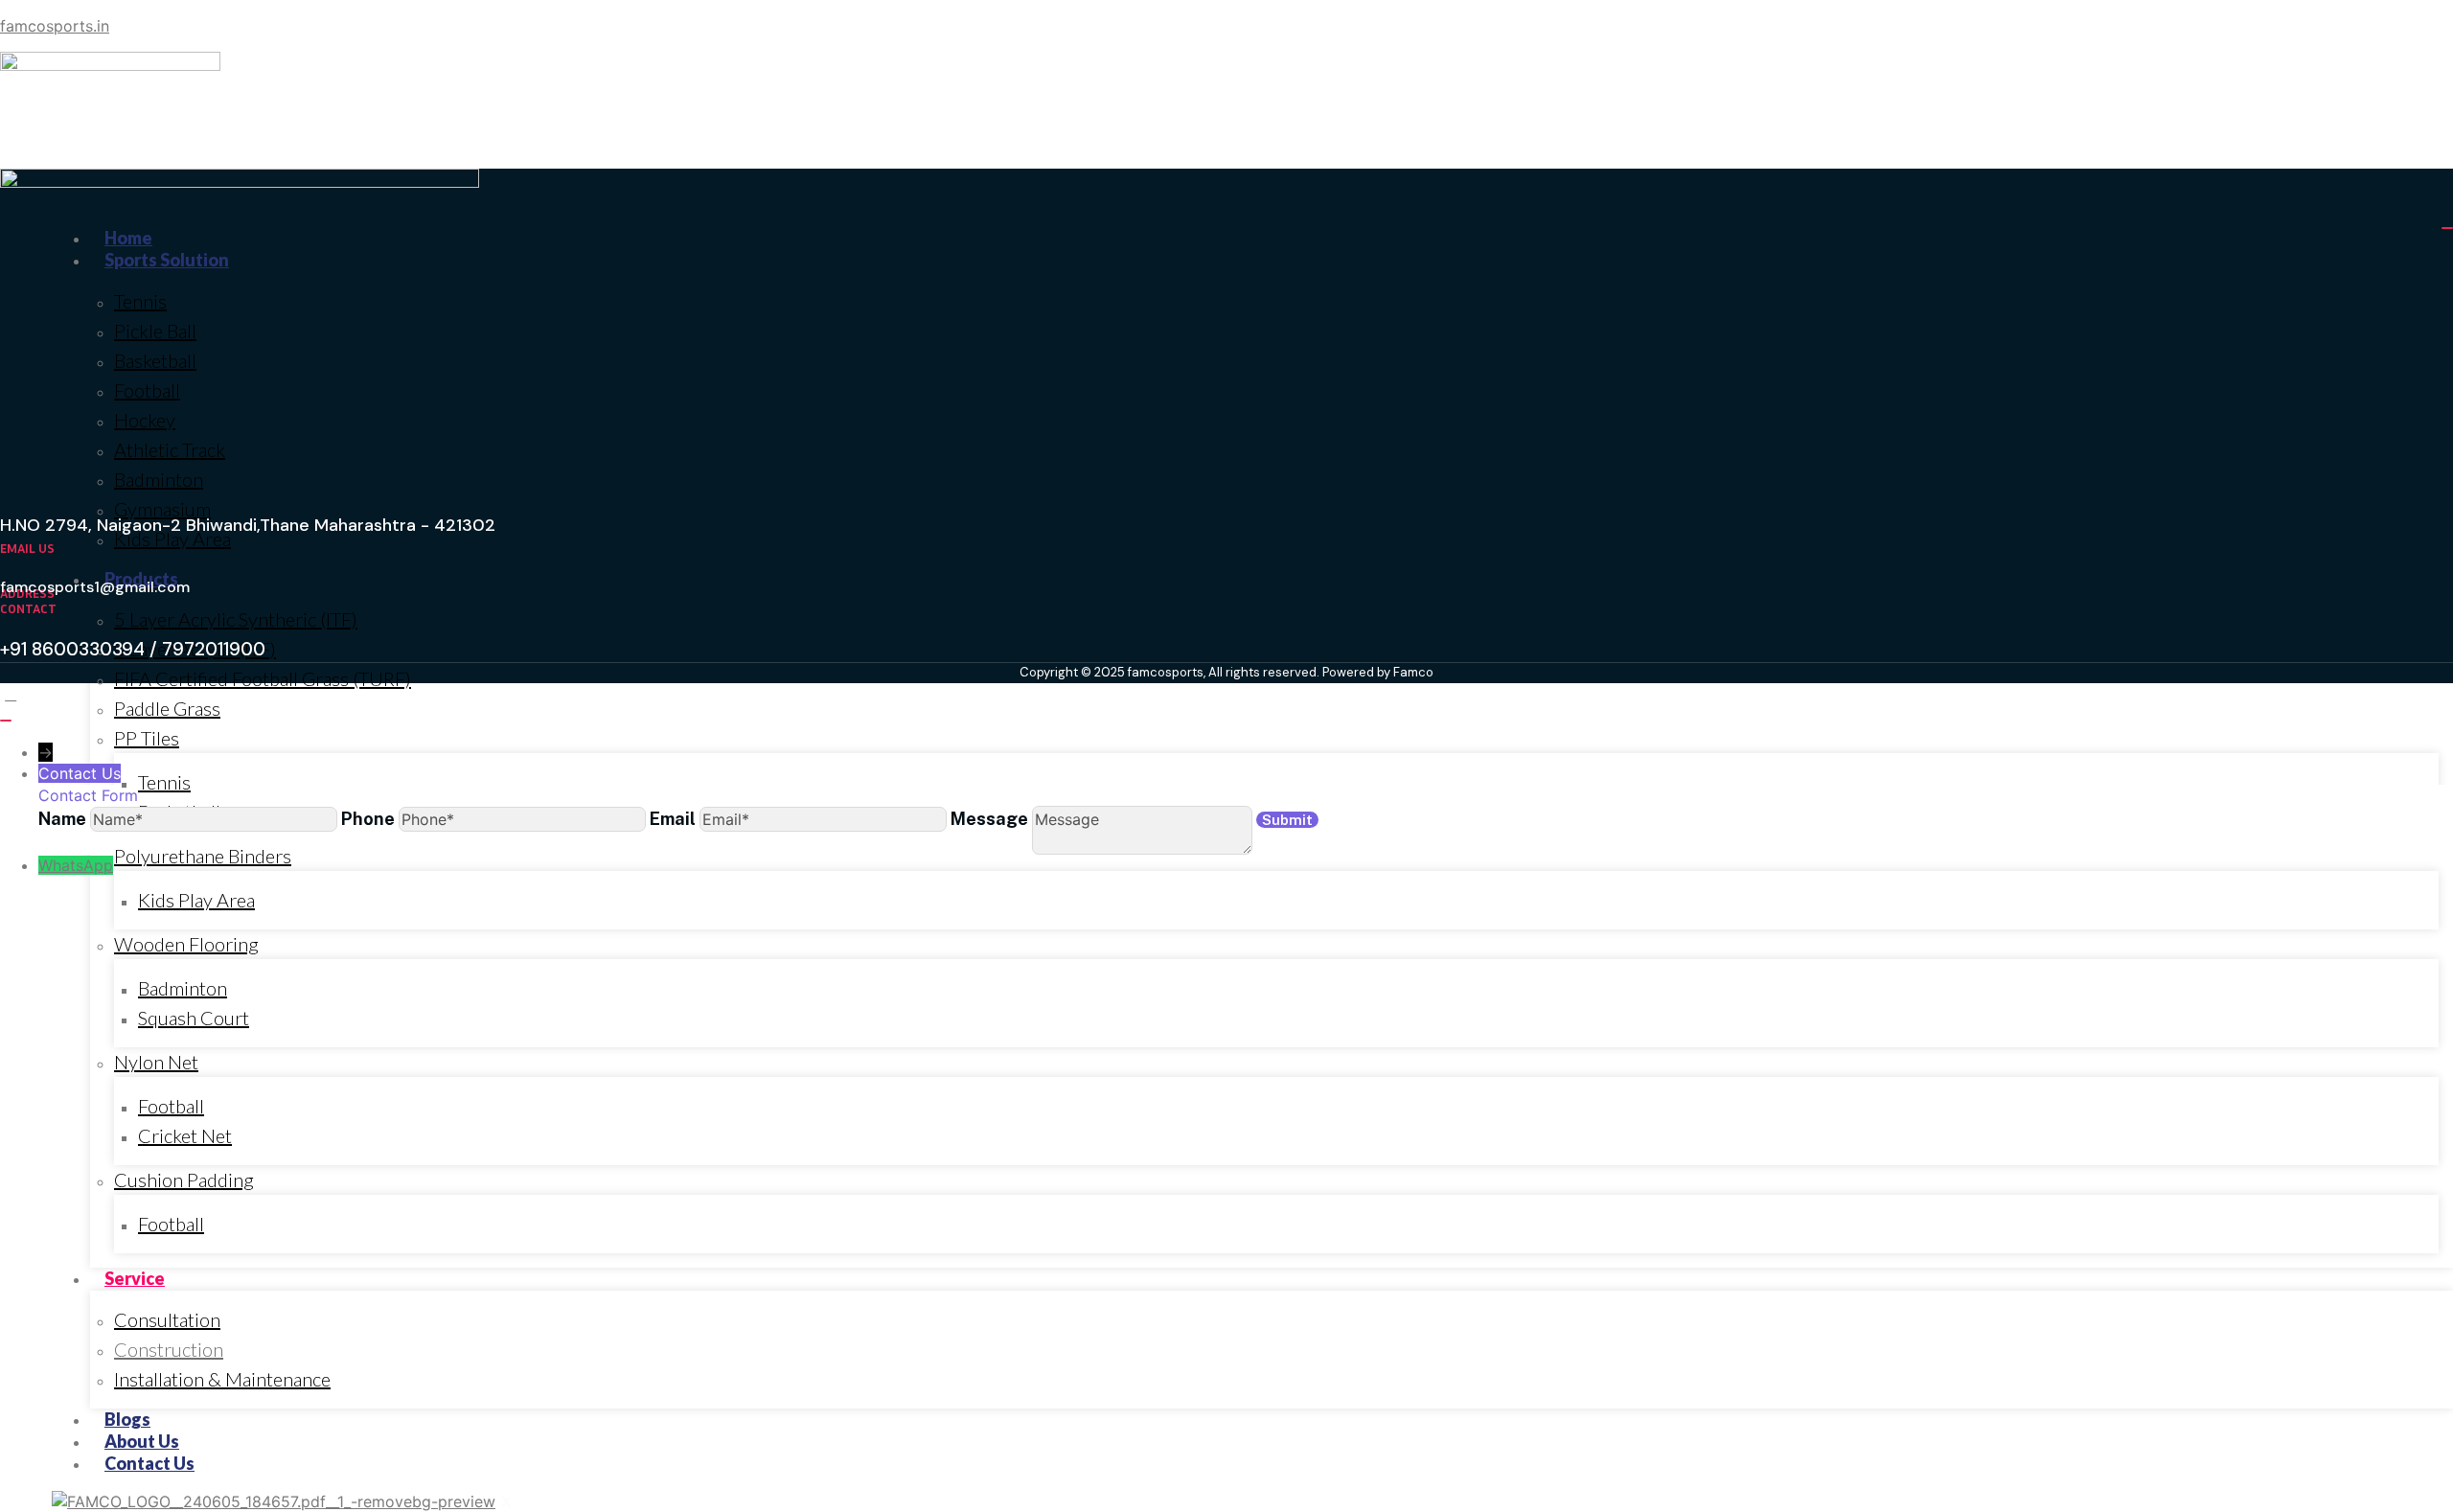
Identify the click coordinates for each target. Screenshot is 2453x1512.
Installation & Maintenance (222, 1379)
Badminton (183, 988)
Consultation (167, 1319)
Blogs (127, 1419)
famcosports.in (55, 26)
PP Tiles (147, 738)
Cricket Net (185, 1135)
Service (135, 1278)
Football (171, 1106)
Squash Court (194, 1018)
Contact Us (149, 1463)
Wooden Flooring (186, 944)
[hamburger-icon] (2447, 228)
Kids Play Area (196, 900)
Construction (169, 1349)
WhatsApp (76, 865)
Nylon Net (156, 1062)
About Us (142, 1441)
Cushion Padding (184, 1180)
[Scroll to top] (11, 694)
